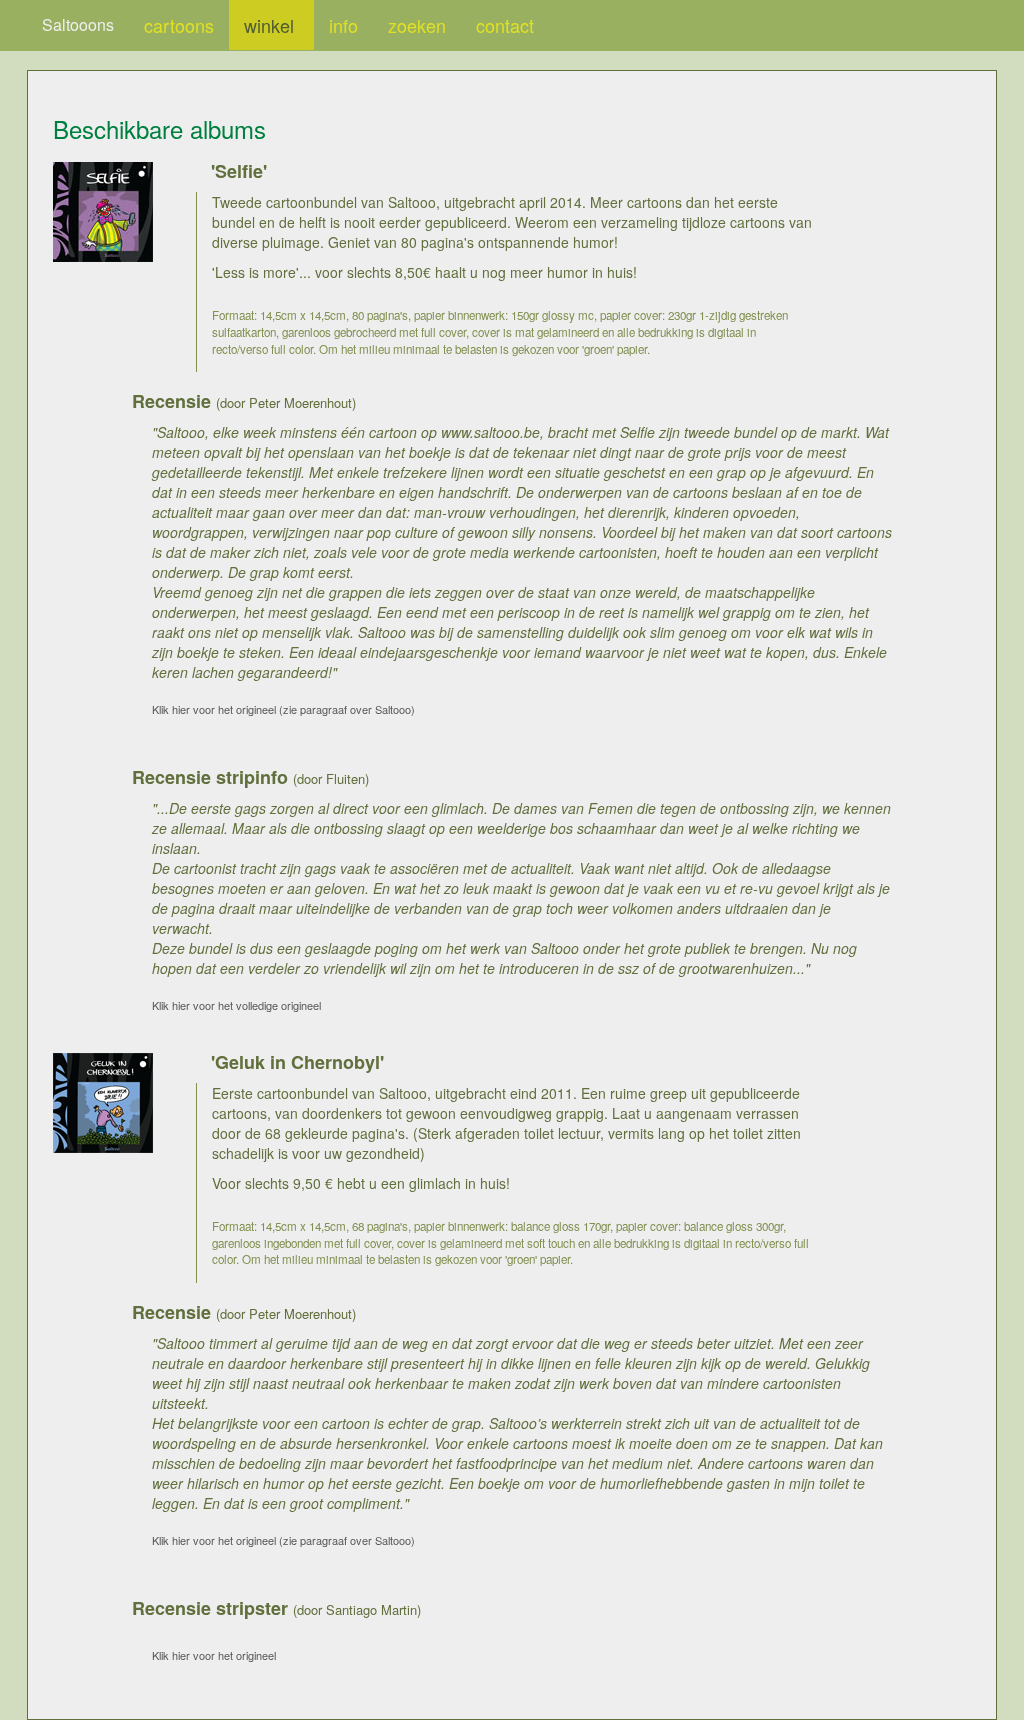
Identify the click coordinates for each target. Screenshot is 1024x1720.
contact (505, 25)
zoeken (417, 25)
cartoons (179, 25)
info (343, 25)
